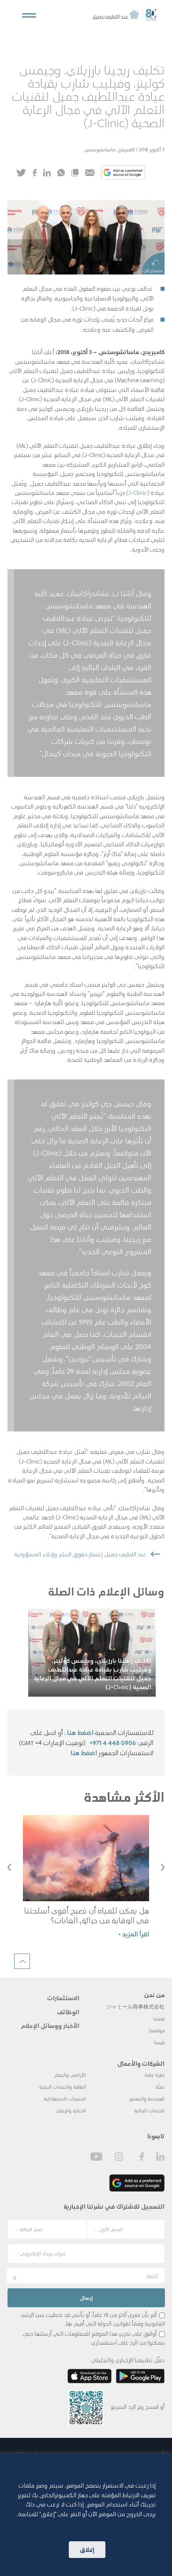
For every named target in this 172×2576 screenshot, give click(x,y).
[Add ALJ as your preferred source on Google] (123, 173)
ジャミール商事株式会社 (135, 2007)
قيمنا (159, 2042)
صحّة (160, 2087)
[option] (92, 1653)
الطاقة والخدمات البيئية (63, 2087)
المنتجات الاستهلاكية (65, 2098)
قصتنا (159, 2018)
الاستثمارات (63, 1998)
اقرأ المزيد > (134, 1934)
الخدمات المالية (149, 2110)
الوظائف (68, 2012)
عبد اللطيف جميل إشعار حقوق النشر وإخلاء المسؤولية (80, 1554)
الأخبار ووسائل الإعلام (50, 2025)
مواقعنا (157, 2030)
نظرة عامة (155, 2075)
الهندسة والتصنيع (147, 2098)
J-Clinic (138, 492)
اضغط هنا (80, 1732)
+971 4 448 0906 (113, 1742)
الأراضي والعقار (70, 2075)
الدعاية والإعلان (71, 2110)
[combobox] (86, 2276)
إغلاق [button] (87, 2549)
